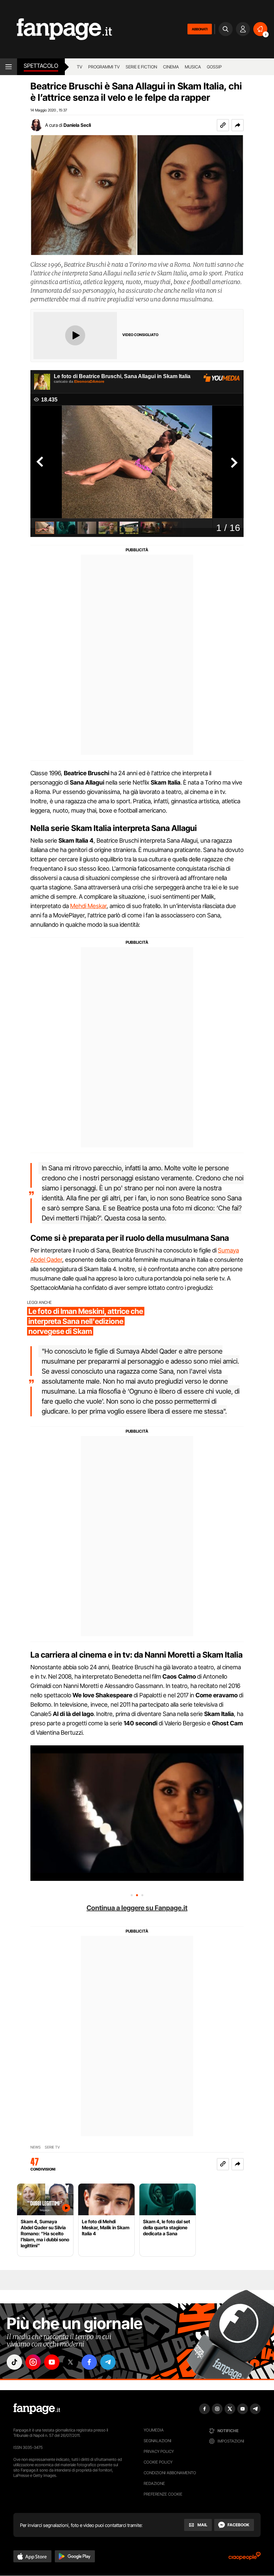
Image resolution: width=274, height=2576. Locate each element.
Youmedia (154, 2430)
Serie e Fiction (141, 67)
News (36, 2147)
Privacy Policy (159, 2451)
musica (193, 67)
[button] (238, 125)
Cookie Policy (158, 2462)
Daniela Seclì (77, 125)
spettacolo (41, 66)
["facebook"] (89, 2362)
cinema (171, 67)
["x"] (71, 2362)
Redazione (154, 2483)
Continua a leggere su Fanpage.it (137, 1908)
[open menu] (9, 67)
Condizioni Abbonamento (170, 2473)
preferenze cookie (163, 2494)
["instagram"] (33, 2362)
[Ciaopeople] (245, 2558)
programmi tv (104, 67)
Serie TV (52, 2147)
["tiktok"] (14, 2362)
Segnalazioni (158, 2441)
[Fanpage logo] (56, 29)
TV (80, 67)
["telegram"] (108, 2362)
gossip (214, 67)
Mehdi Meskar (88, 906)
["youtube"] (52, 2362)
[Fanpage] (37, 2409)
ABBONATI (200, 29)
